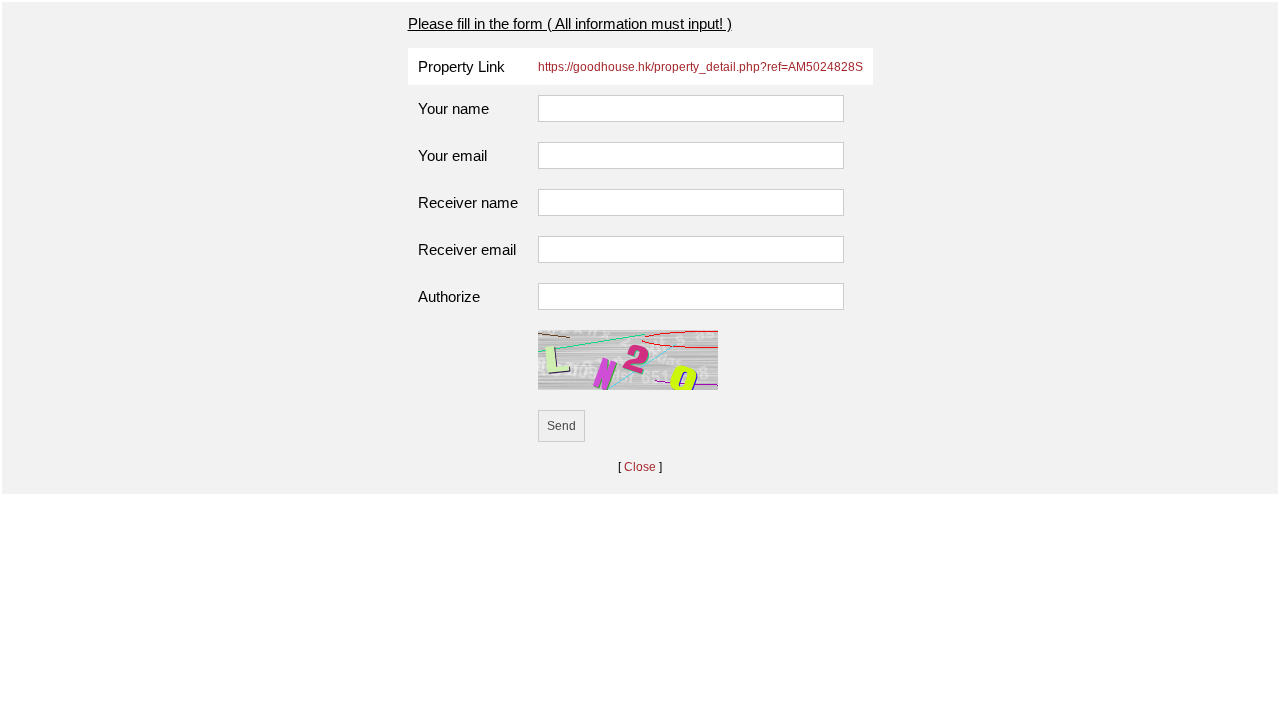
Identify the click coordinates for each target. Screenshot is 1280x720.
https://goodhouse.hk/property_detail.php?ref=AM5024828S (700, 67)
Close (640, 467)
